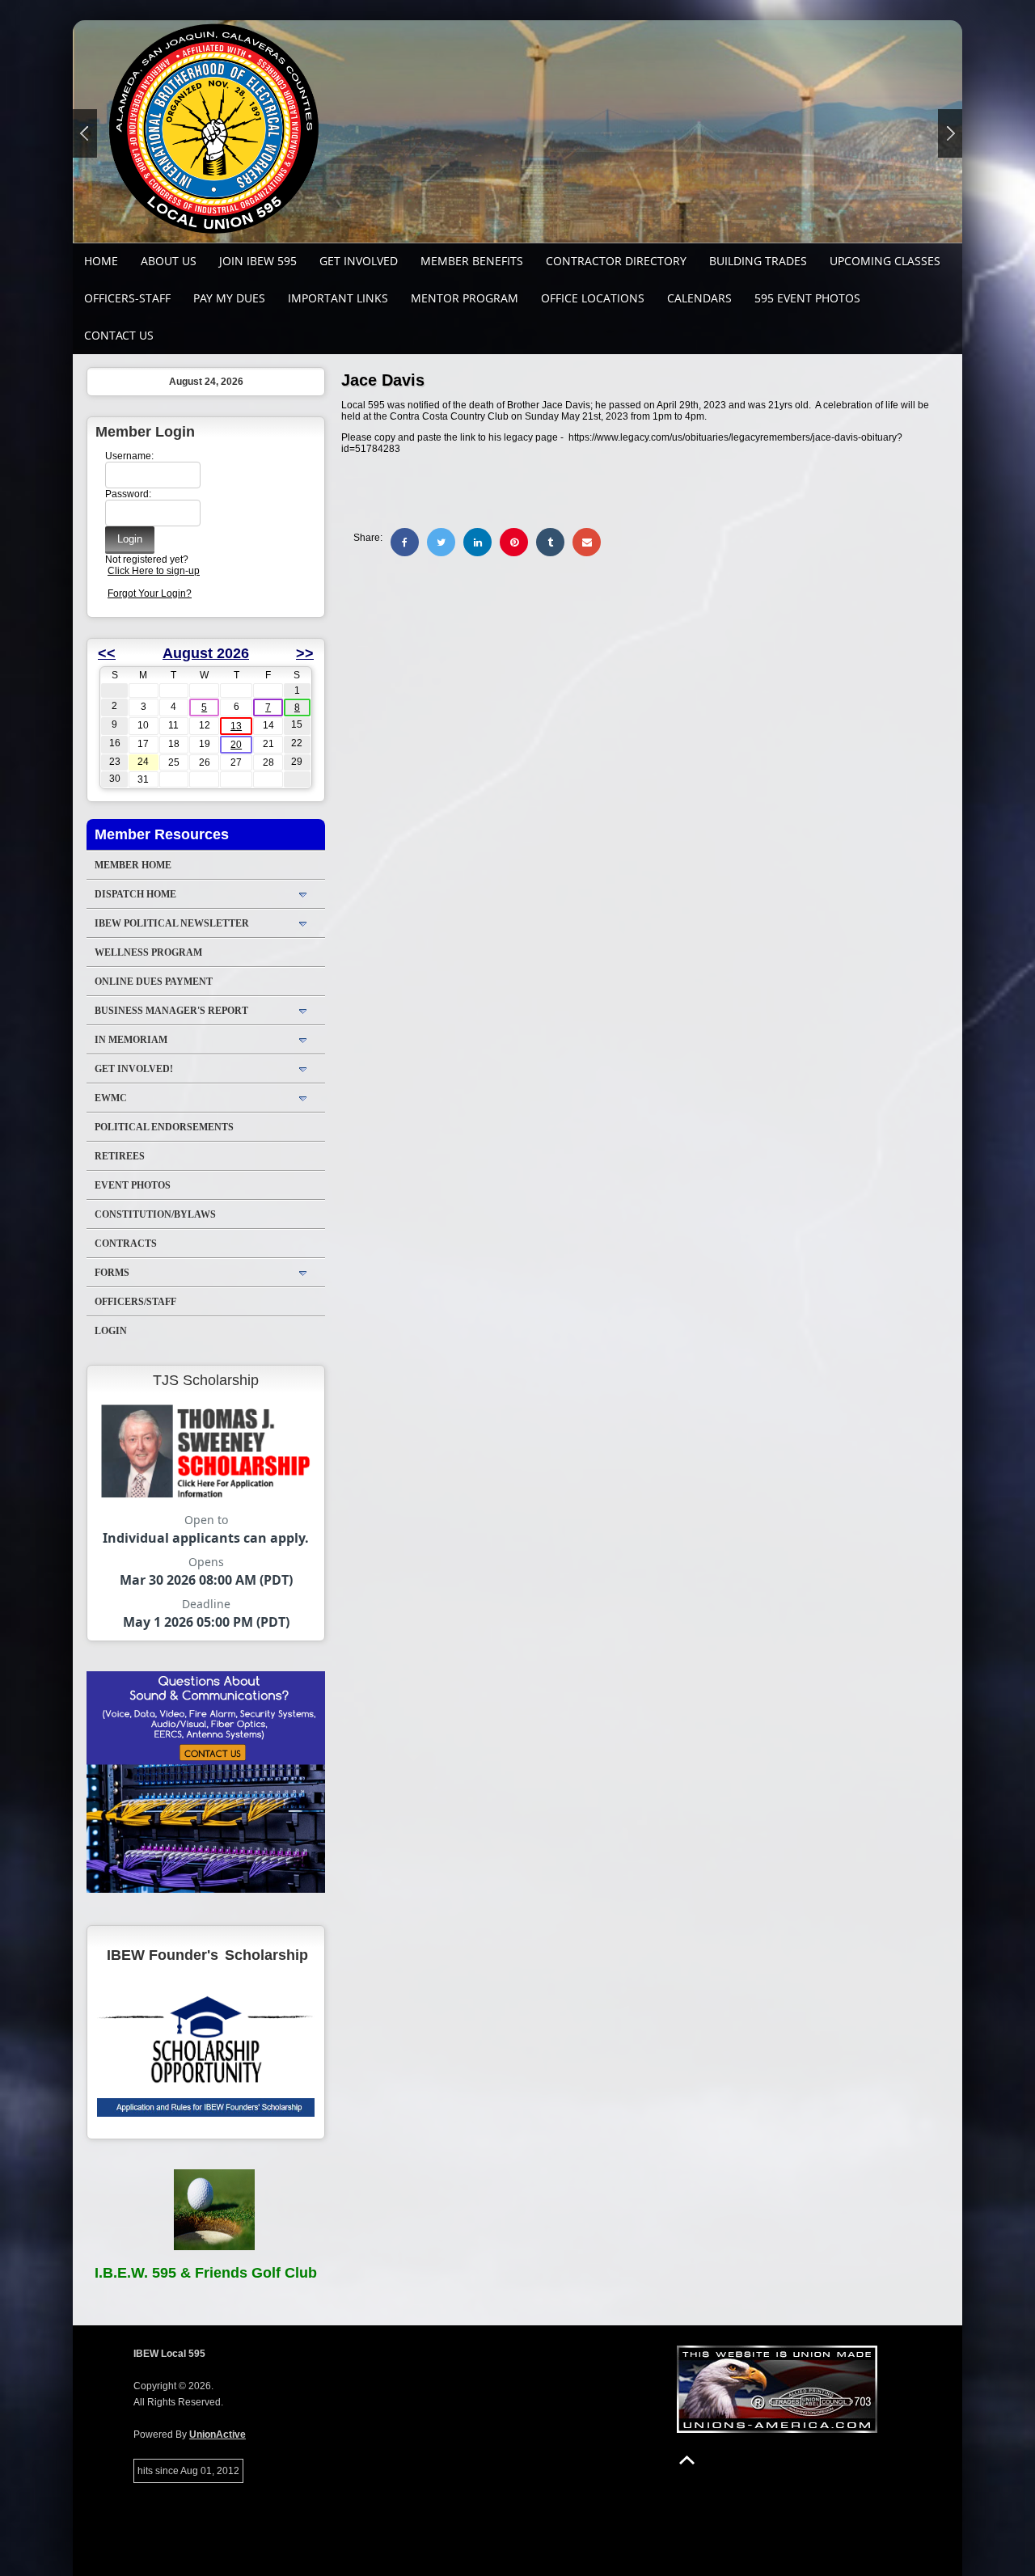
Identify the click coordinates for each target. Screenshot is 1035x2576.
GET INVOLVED (359, 261)
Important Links (338, 298)
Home (101, 261)
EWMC (111, 1098)
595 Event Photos (807, 298)
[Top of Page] (687, 2460)
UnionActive (218, 2435)
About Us (169, 261)
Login (111, 1331)
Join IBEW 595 (258, 261)
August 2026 (206, 653)
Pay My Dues (229, 298)
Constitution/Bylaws (155, 1214)
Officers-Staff (127, 298)
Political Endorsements (164, 1127)
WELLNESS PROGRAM (148, 952)
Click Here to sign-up (154, 571)
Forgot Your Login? (150, 593)
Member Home (133, 865)
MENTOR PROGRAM (465, 298)
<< (107, 653)
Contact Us (119, 335)
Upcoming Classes (885, 261)
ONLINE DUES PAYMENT (154, 982)
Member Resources (162, 834)
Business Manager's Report (171, 1011)
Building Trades (758, 261)
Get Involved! (134, 1069)
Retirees (120, 1156)
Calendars (699, 298)
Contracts (126, 1244)
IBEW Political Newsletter (172, 923)
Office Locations (593, 298)
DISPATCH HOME (135, 894)
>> (305, 653)
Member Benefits (472, 261)
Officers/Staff (135, 1302)
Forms (112, 1273)
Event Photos (133, 1185)
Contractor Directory (616, 261)
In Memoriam (131, 1040)
